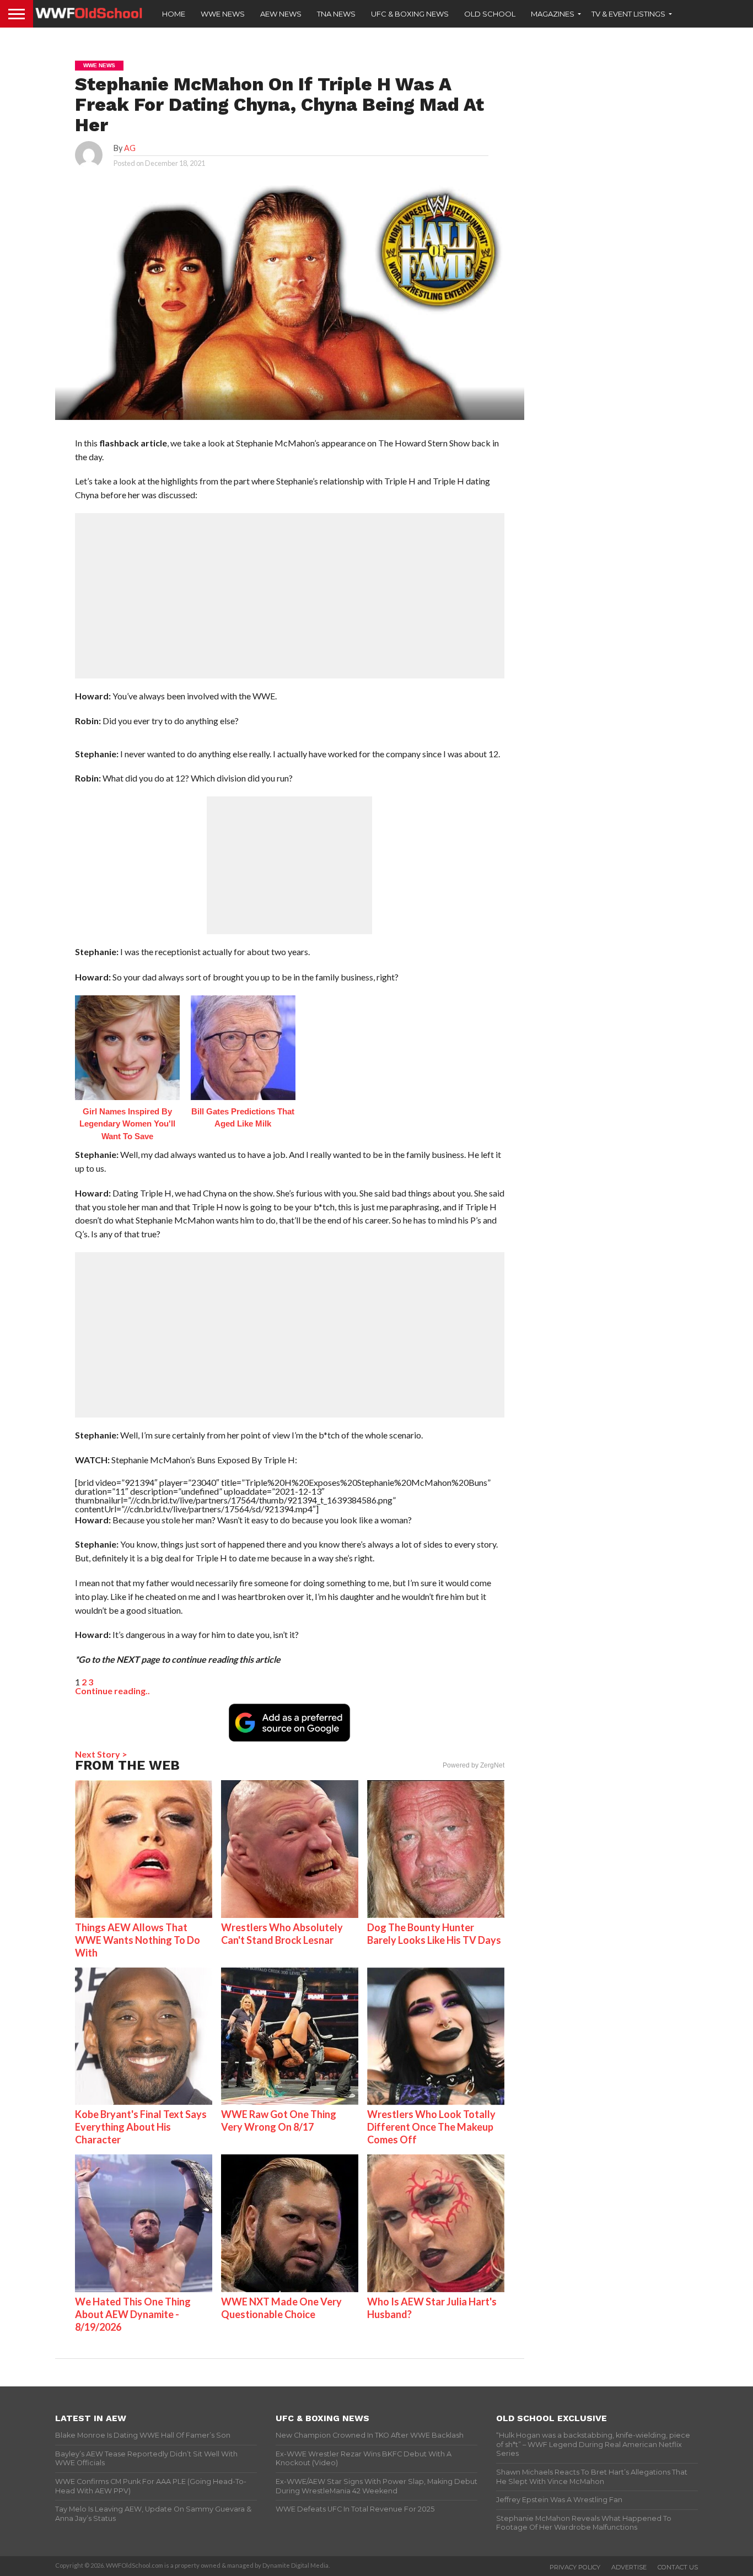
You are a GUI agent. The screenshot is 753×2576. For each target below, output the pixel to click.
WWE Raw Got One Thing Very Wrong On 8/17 (279, 2120)
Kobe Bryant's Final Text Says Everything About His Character (141, 2127)
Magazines (553, 14)
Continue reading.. (112, 1691)
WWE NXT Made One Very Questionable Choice (281, 2308)
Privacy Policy (575, 2567)
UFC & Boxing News (410, 14)
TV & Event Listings (628, 14)
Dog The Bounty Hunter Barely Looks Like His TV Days (434, 1934)
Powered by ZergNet (474, 1765)
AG (130, 148)
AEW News (281, 14)
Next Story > (101, 1754)
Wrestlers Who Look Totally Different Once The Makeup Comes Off (431, 2127)
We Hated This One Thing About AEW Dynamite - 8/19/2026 (133, 2314)
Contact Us (678, 2567)
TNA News (336, 14)
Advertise (629, 2567)
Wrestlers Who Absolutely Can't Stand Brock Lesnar (282, 1934)
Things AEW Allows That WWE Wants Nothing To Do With (138, 1940)
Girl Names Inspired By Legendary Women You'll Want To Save (127, 1124)
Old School (490, 14)
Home (174, 14)
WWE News (223, 14)
